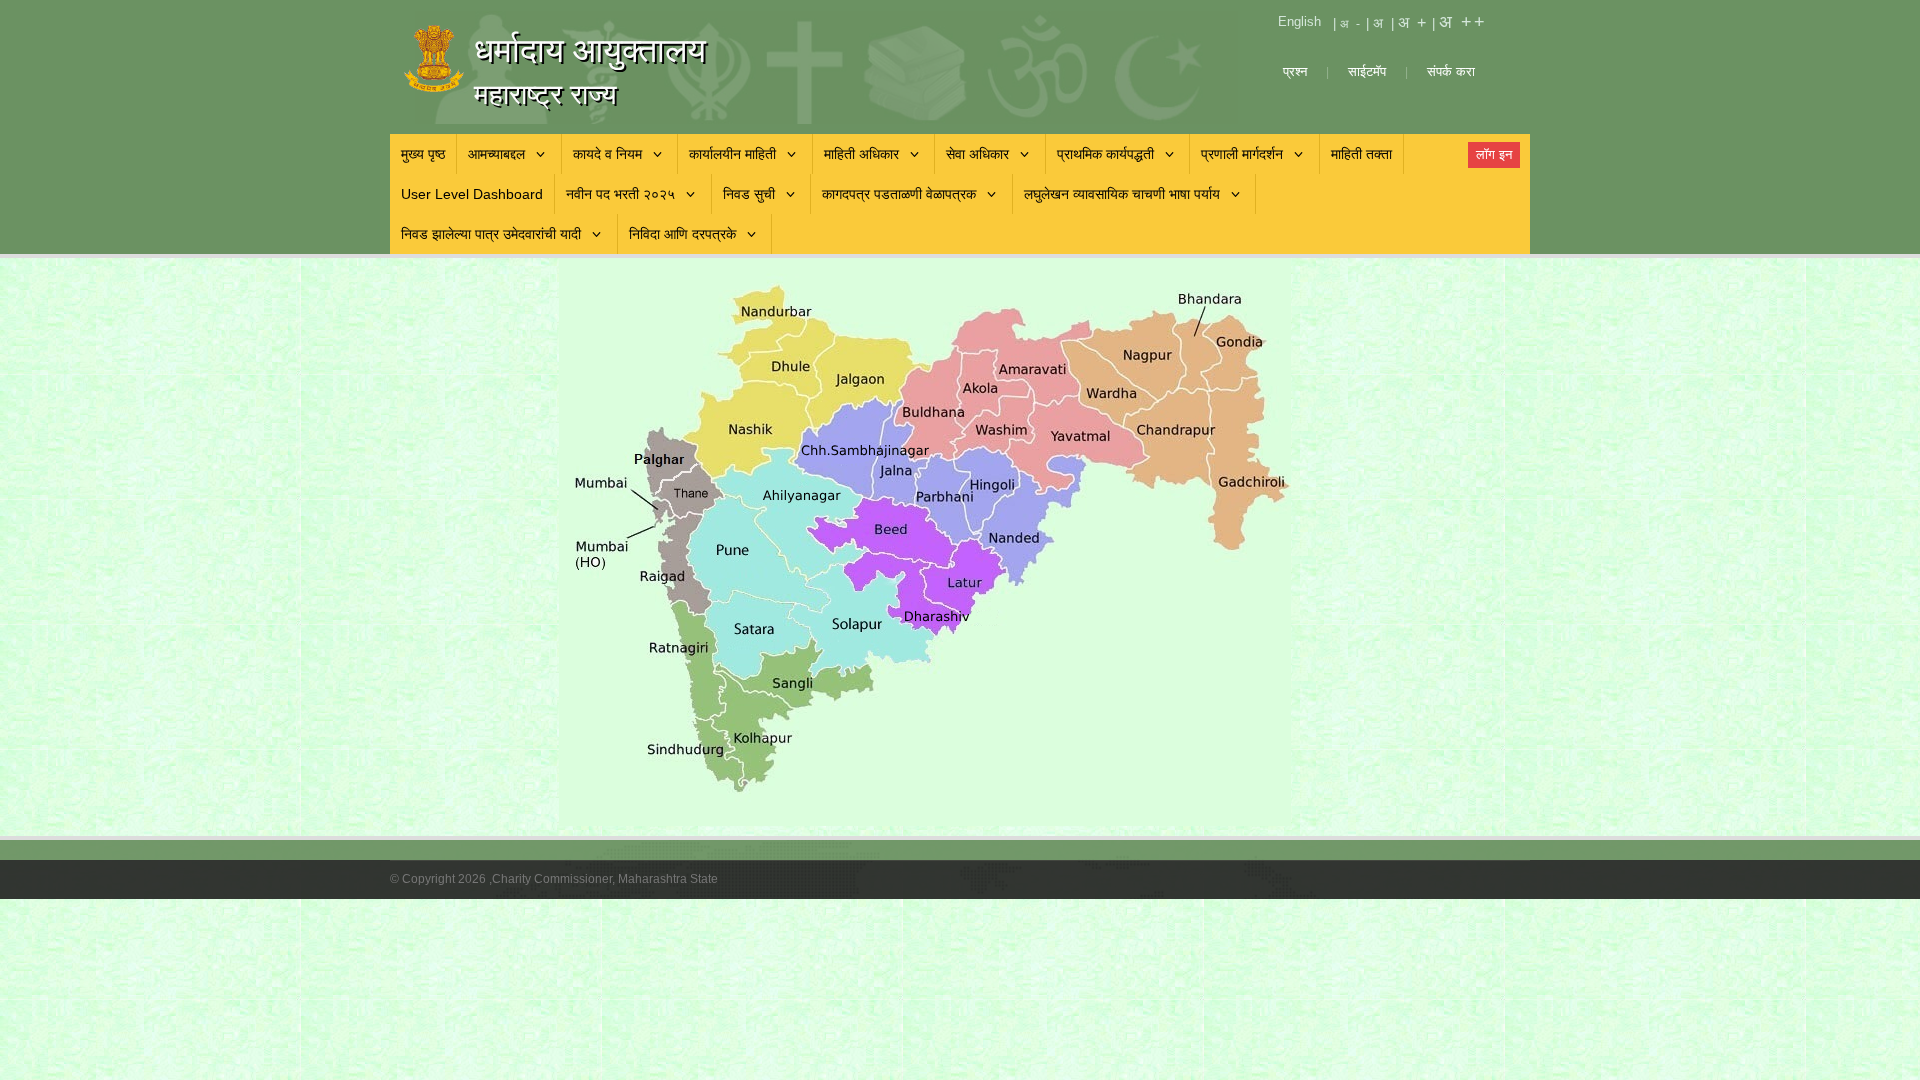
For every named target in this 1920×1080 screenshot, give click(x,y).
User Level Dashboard (472, 194)
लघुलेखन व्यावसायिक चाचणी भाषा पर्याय (1122, 194)
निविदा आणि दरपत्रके (682, 234)
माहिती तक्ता (1361, 154)
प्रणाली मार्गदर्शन (1242, 154)
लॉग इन (1494, 154)
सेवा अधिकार (977, 154)
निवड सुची (749, 194)
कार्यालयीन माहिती (732, 154)
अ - (1351, 24)
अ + (1413, 22)
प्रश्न (1295, 71)
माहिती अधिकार (861, 154)
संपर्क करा (1451, 71)
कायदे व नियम (607, 154)
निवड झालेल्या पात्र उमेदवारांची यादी (491, 234)
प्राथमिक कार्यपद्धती (1105, 154)
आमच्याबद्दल (496, 154)
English (1299, 21)
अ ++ (1463, 22)
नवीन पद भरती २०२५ (620, 194)
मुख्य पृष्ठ (423, 154)
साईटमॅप (1369, 71)
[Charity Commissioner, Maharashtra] (465, 59)
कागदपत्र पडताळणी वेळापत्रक (899, 194)
